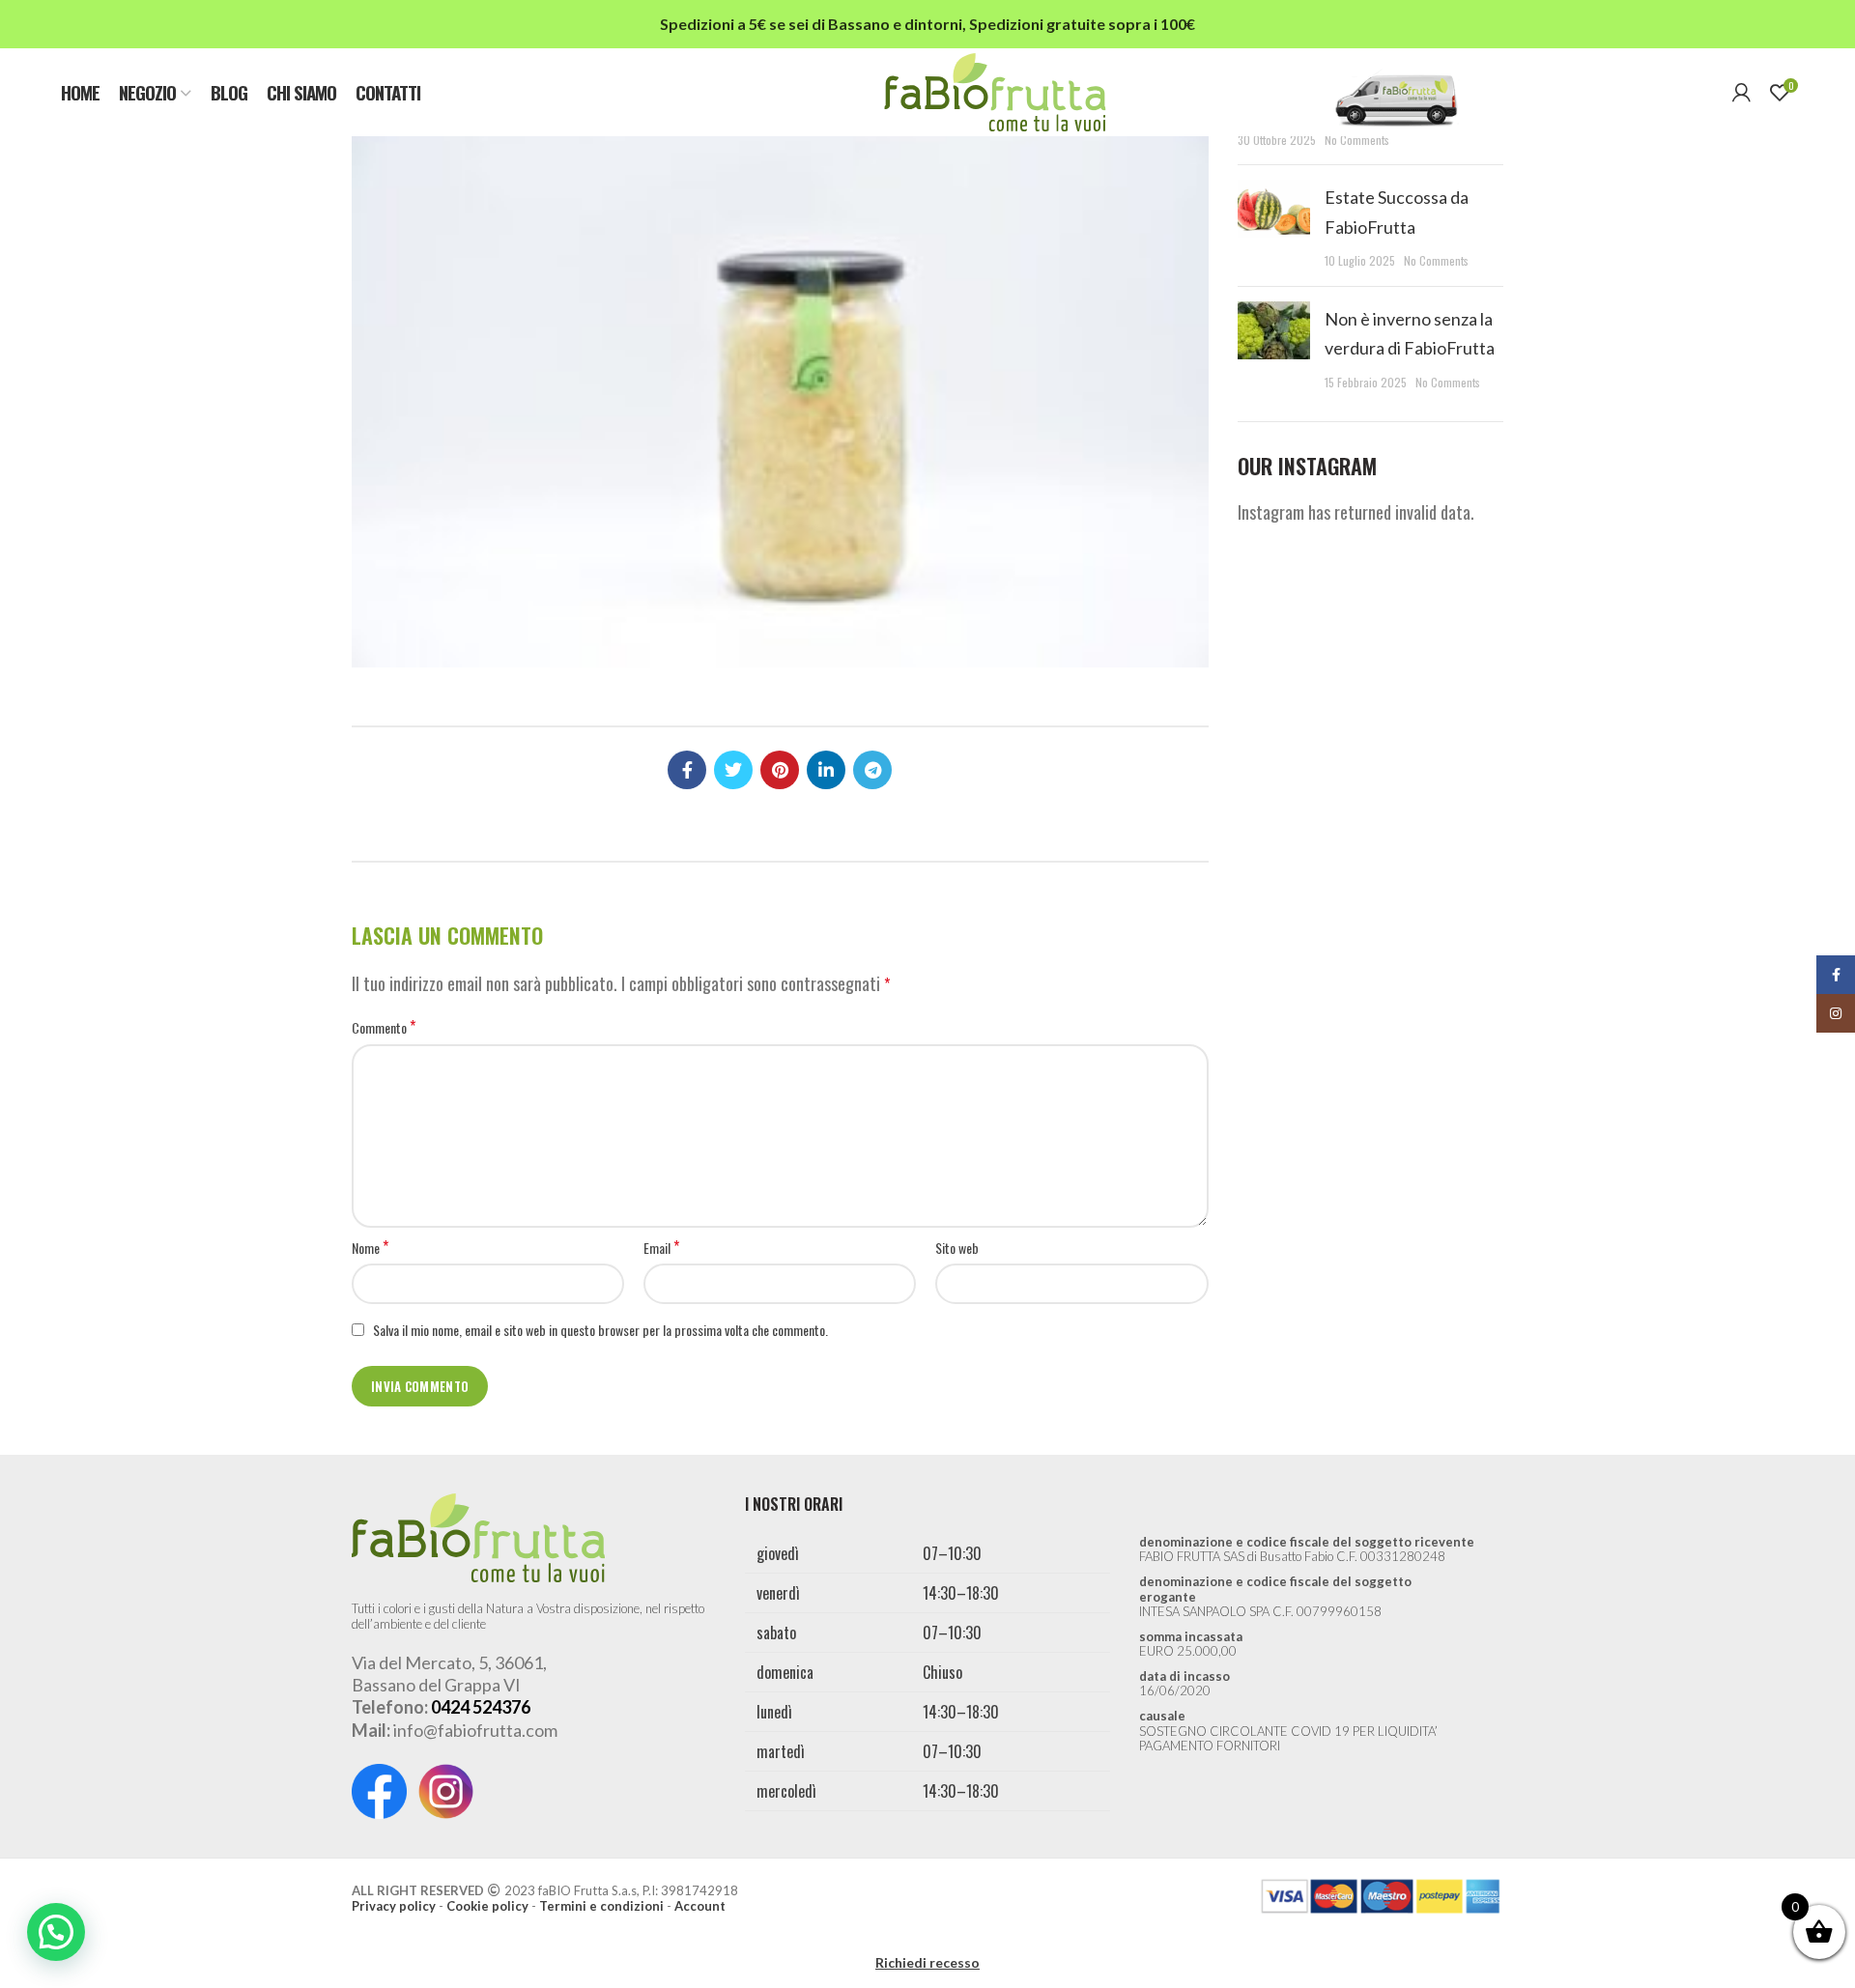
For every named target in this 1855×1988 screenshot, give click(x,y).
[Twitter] (733, 770)
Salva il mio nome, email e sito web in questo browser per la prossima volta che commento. (600, 1330)
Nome (370, 1248)
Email (661, 1248)
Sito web (957, 1248)
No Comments (1357, 140)
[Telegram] (872, 770)
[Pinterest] (780, 770)
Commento (384, 1028)
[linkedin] (826, 770)
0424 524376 (481, 1707)
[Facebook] (687, 770)
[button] (56, 1932)
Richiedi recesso (927, 1962)
